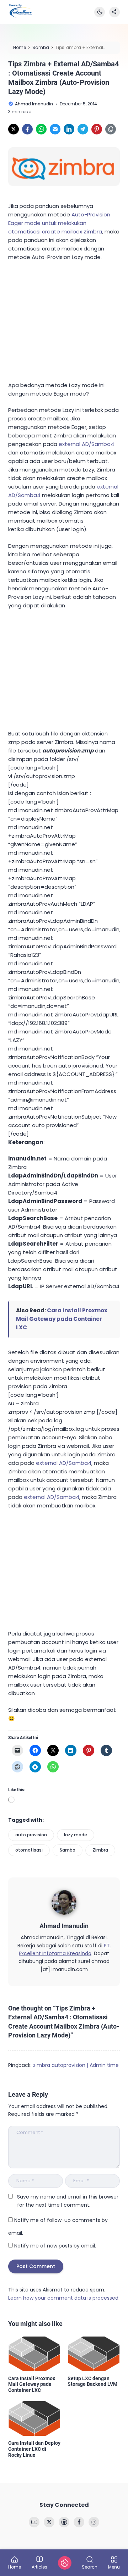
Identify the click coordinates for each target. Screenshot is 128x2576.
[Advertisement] (62, 320)
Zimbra (100, 1850)
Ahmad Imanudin (64, 1926)
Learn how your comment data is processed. (64, 2298)
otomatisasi (29, 1850)
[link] (14, 129)
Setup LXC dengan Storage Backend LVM (92, 2381)
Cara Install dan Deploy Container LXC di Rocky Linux (34, 2449)
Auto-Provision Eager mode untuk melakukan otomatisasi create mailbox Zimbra (59, 223)
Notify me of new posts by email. (55, 2246)
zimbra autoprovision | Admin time (76, 2065)
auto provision (31, 1835)
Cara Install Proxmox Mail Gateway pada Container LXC (62, 1319)
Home (15, 2567)
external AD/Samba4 (86, 444)
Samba (68, 1850)
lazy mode (76, 1835)
